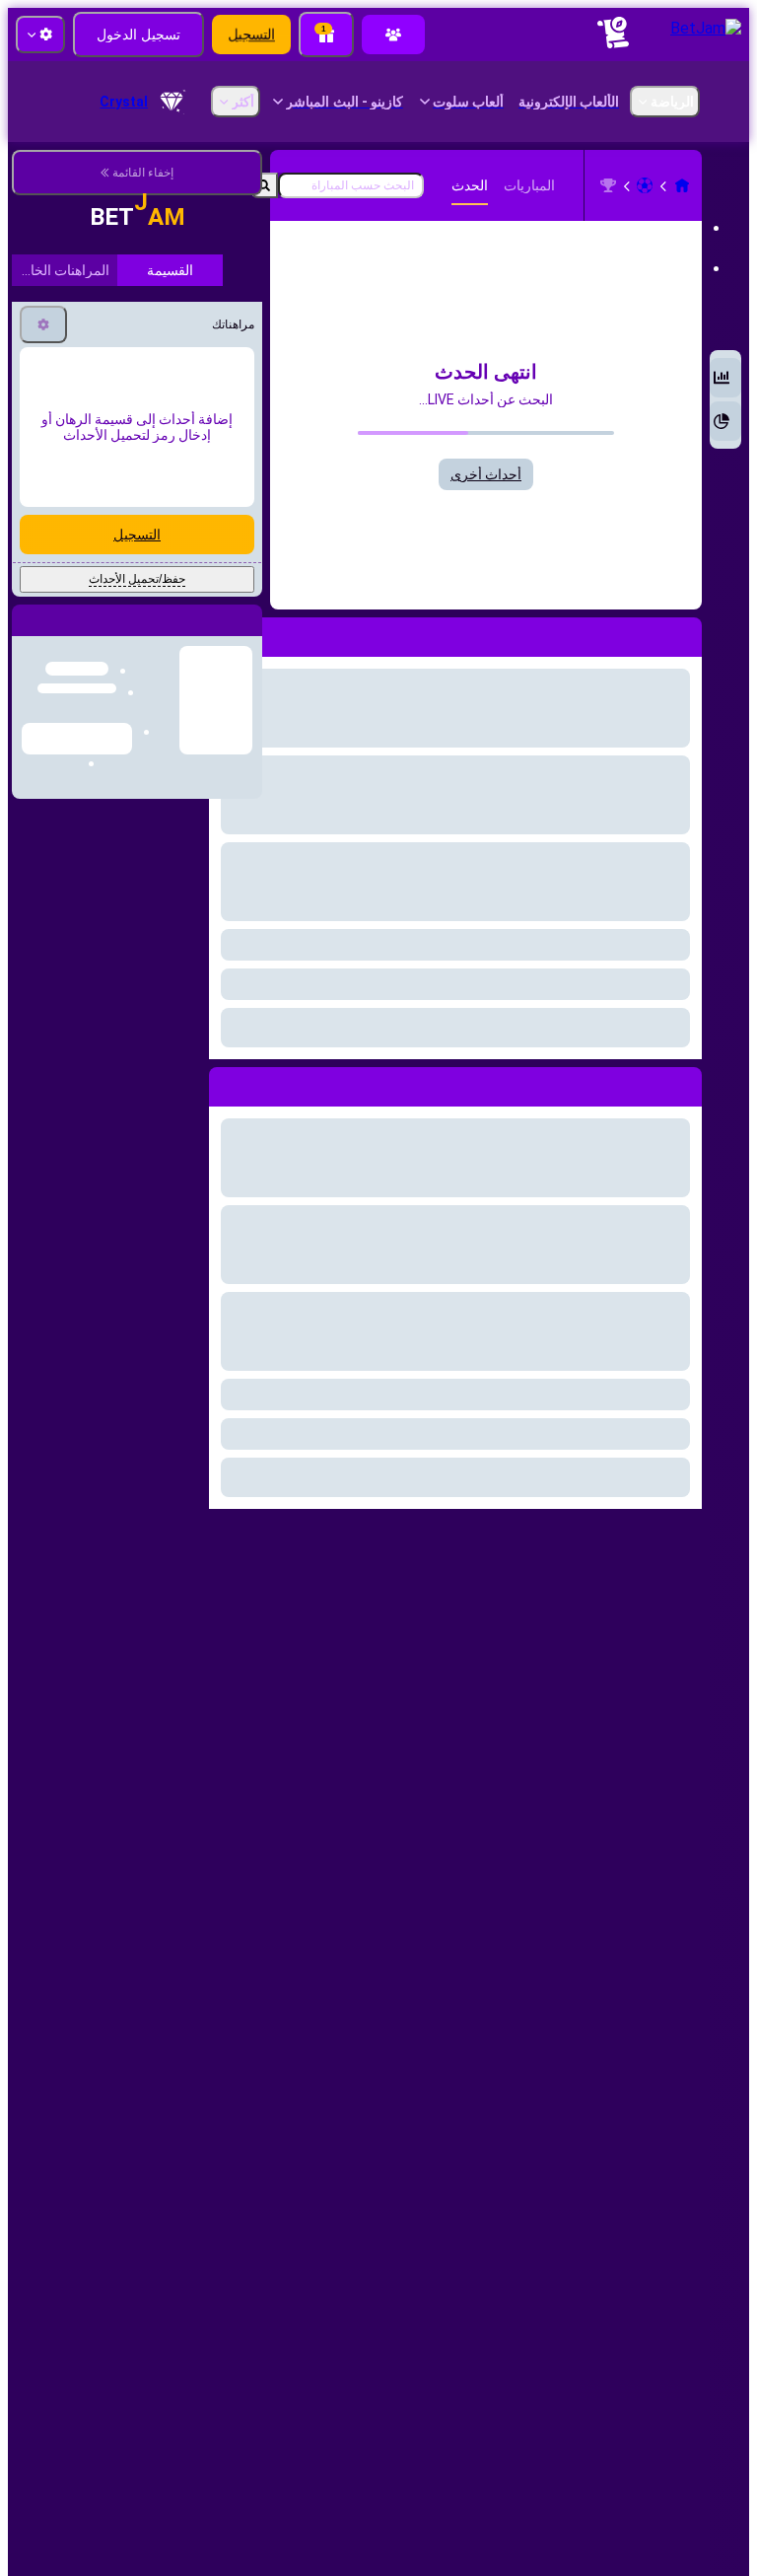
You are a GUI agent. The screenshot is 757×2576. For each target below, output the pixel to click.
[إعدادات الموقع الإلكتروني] (40, 35)
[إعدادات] (43, 297)
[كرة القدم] (645, 185)
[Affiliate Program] (393, 35)
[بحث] (264, 185)
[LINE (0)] (682, 185)
